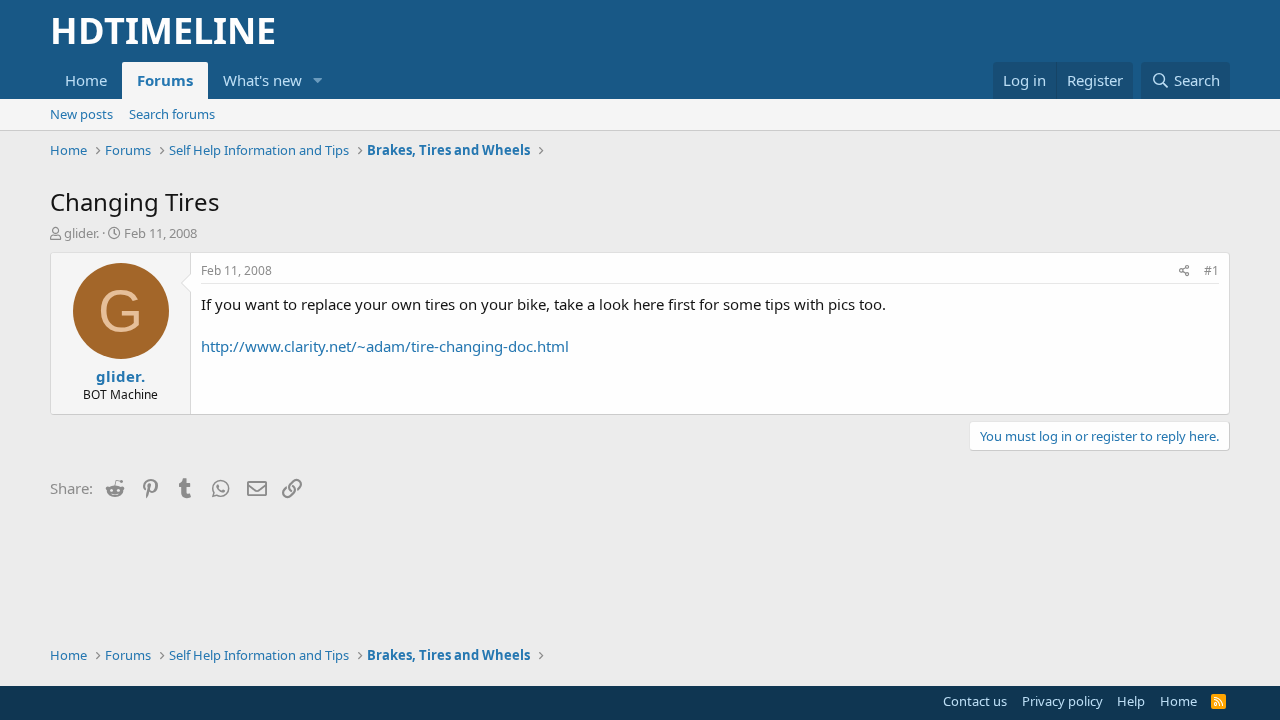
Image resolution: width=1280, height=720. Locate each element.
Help (1131, 701)
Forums (165, 80)
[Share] (1184, 271)
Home (86, 80)
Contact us (975, 701)
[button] (318, 80)
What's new (262, 80)
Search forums (172, 114)
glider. (81, 233)
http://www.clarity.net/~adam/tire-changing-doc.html (385, 346)
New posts (81, 114)
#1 (1211, 270)
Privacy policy (1062, 701)
